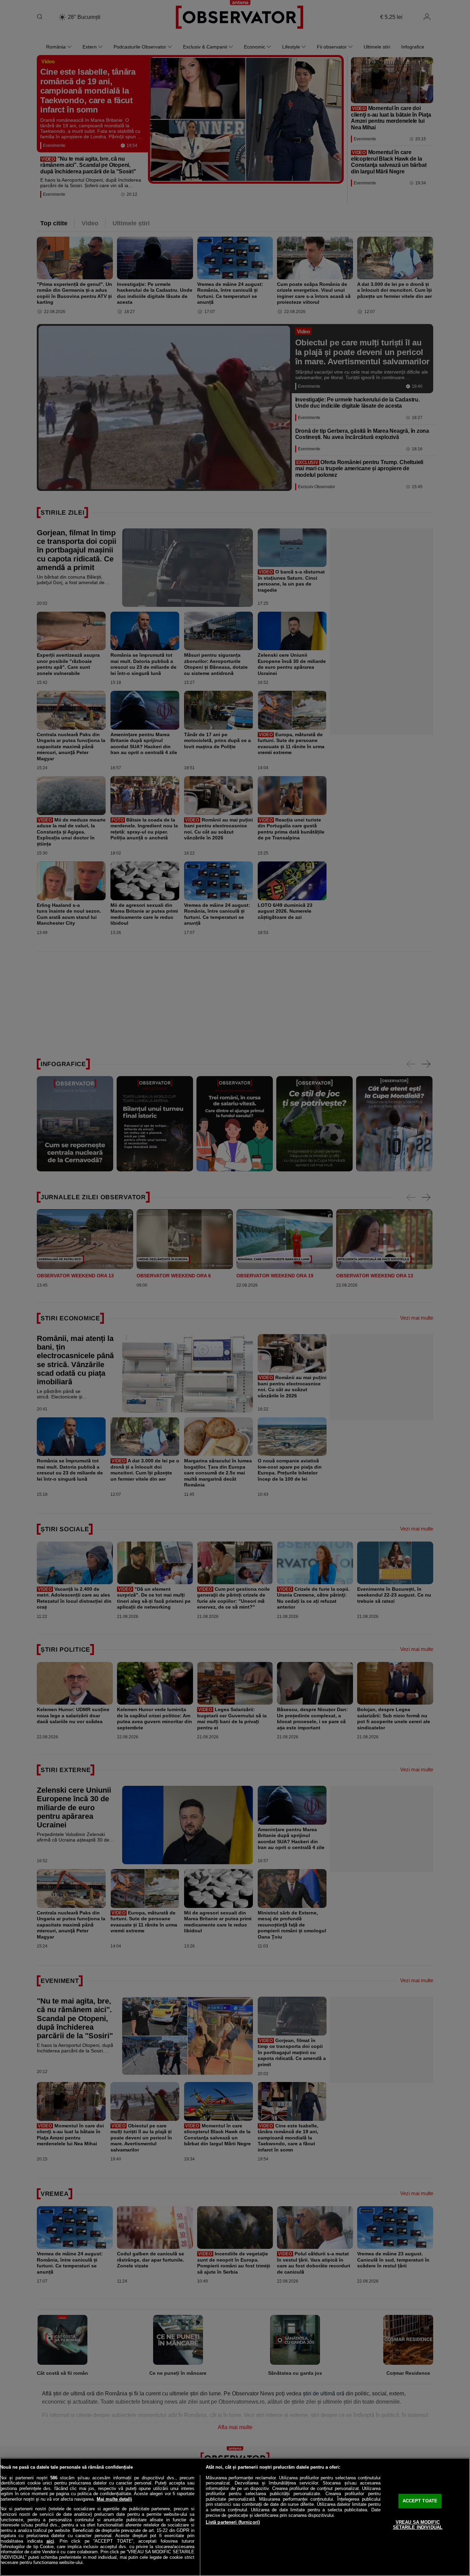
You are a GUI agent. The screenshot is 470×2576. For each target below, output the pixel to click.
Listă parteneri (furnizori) (233, 2522)
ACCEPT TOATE (420, 2501)
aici (50, 2541)
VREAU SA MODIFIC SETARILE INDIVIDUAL (418, 2525)
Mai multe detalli (114, 2499)
